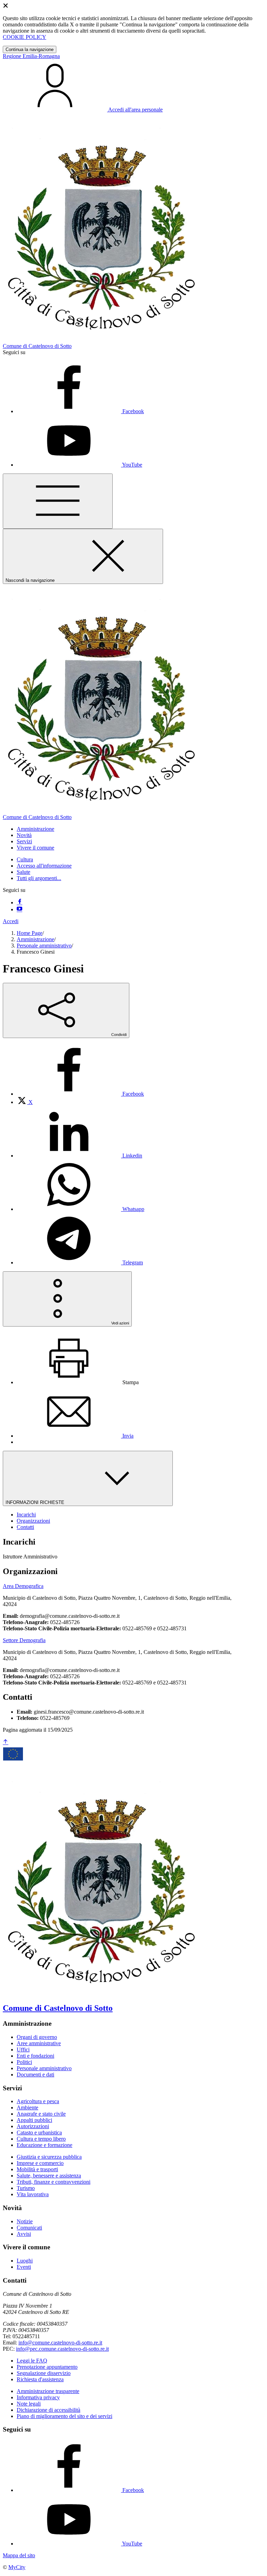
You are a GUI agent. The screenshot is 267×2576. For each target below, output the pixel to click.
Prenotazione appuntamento (47, 2367)
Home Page (30, 933)
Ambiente (27, 2107)
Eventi (24, 2267)
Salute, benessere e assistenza (49, 2176)
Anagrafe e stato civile (41, 2114)
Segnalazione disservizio (44, 2373)
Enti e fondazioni (35, 2056)
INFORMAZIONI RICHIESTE (36, 1502)
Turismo (26, 2188)
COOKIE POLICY (25, 37)
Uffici (23, 2050)
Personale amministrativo (44, 946)
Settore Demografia (24, 1640)
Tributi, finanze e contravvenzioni (54, 2182)
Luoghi (25, 2261)
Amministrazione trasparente (48, 2391)
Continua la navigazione (30, 49)
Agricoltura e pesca (38, 2101)
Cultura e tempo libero (41, 2139)
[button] (35, 829)
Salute (23, 872)
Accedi (11, 921)
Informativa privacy (38, 2397)
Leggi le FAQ (32, 2361)
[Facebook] (19, 902)
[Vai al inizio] (6, 1742)
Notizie (25, 2221)
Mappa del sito (19, 2555)
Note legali (29, 2404)
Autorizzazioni (33, 2126)
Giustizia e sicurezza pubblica (49, 2157)
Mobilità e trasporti (37, 2169)
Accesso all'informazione (44, 866)
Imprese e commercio (40, 2163)
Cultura (25, 859)
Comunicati (29, 2228)
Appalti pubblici (34, 2120)
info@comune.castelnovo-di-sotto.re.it (60, 2343)
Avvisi (24, 2234)
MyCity (17, 2567)
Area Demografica (23, 1586)
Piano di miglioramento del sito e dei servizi (64, 2416)
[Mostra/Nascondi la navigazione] (58, 501)
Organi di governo (37, 2037)
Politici (24, 2062)
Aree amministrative (39, 2043)
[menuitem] (80, 1094)
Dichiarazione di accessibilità (48, 2410)
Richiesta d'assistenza (40, 2379)
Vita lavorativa (33, 2194)
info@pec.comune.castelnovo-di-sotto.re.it (62, 2349)
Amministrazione (35, 939)
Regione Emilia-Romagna (31, 56)
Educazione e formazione (44, 2145)
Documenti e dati (35, 2075)
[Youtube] (19, 909)
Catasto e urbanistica (39, 2132)
